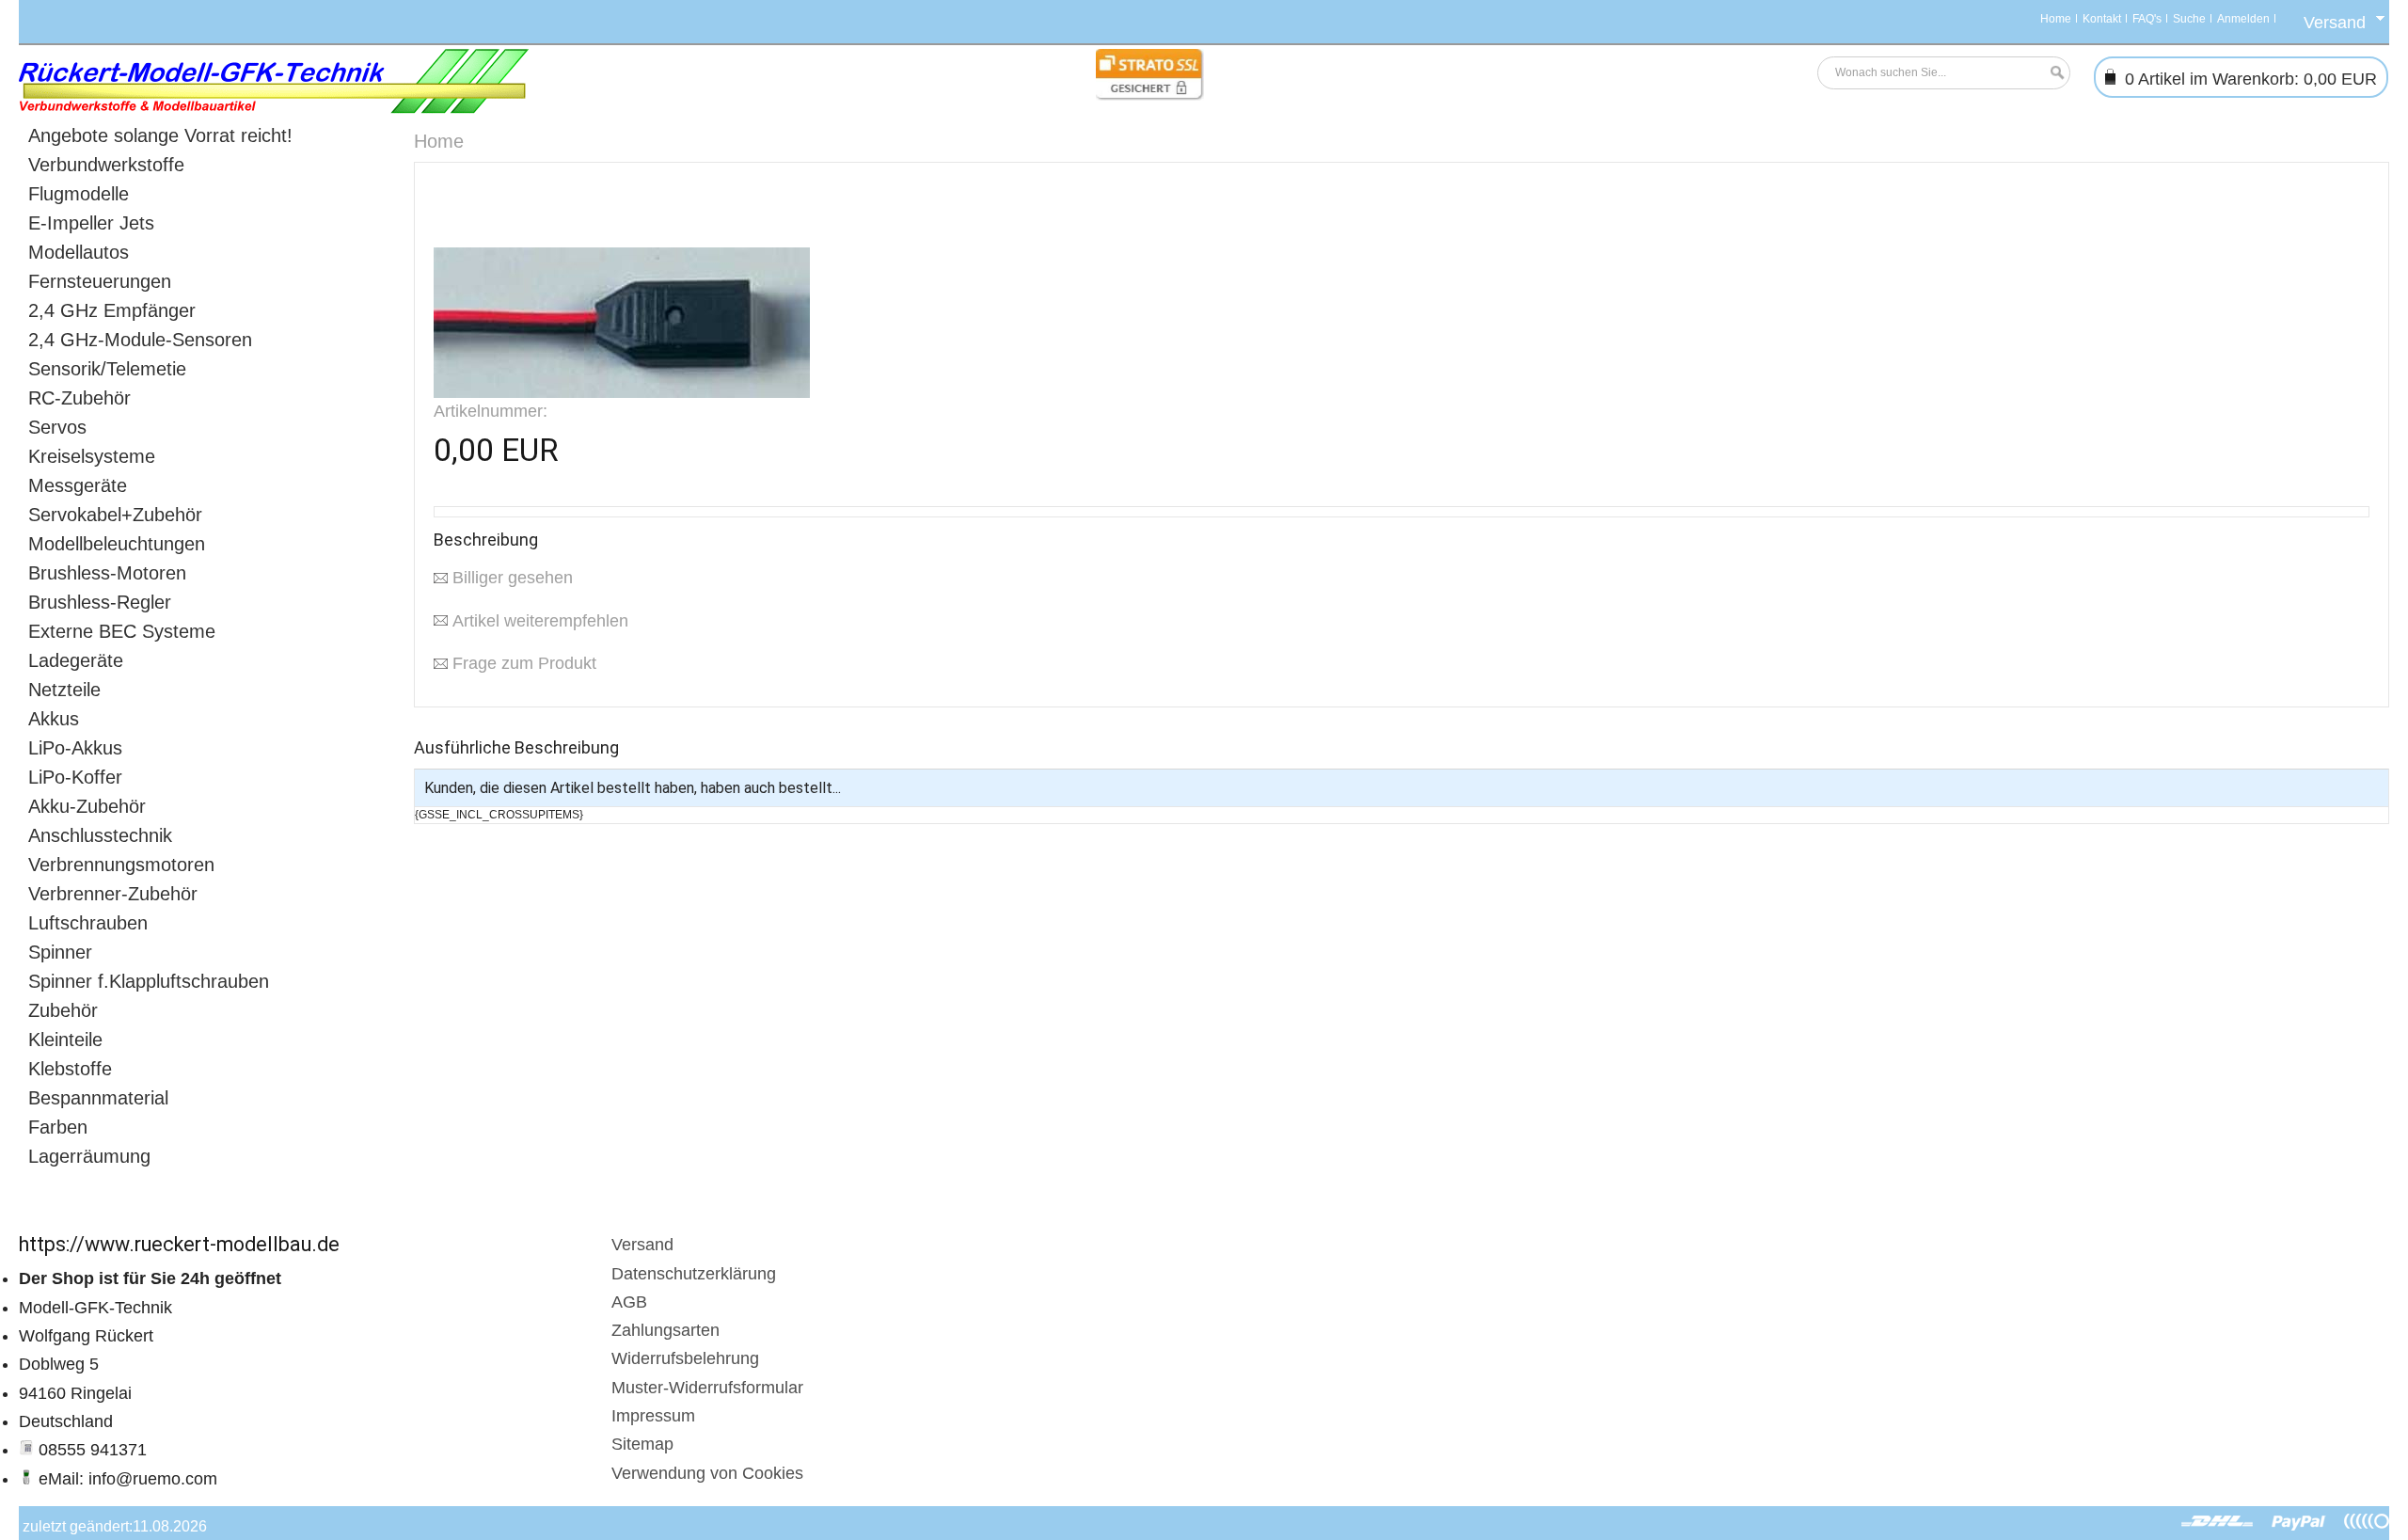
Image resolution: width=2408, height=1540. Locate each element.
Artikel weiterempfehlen (540, 621)
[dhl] (2218, 1522)
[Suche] (2052, 73)
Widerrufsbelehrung (685, 1358)
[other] (2367, 1522)
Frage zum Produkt (524, 663)
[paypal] (2299, 1522)
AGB (629, 1302)
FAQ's (2147, 19)
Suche (2189, 19)
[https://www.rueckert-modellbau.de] (274, 81)
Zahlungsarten (665, 1330)
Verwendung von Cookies (707, 1473)
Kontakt (2102, 19)
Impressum (653, 1416)
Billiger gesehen (513, 578)
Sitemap (642, 1444)
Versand (642, 1245)
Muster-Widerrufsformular (707, 1388)
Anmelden (2243, 19)
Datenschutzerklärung (694, 1274)
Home (2056, 19)
